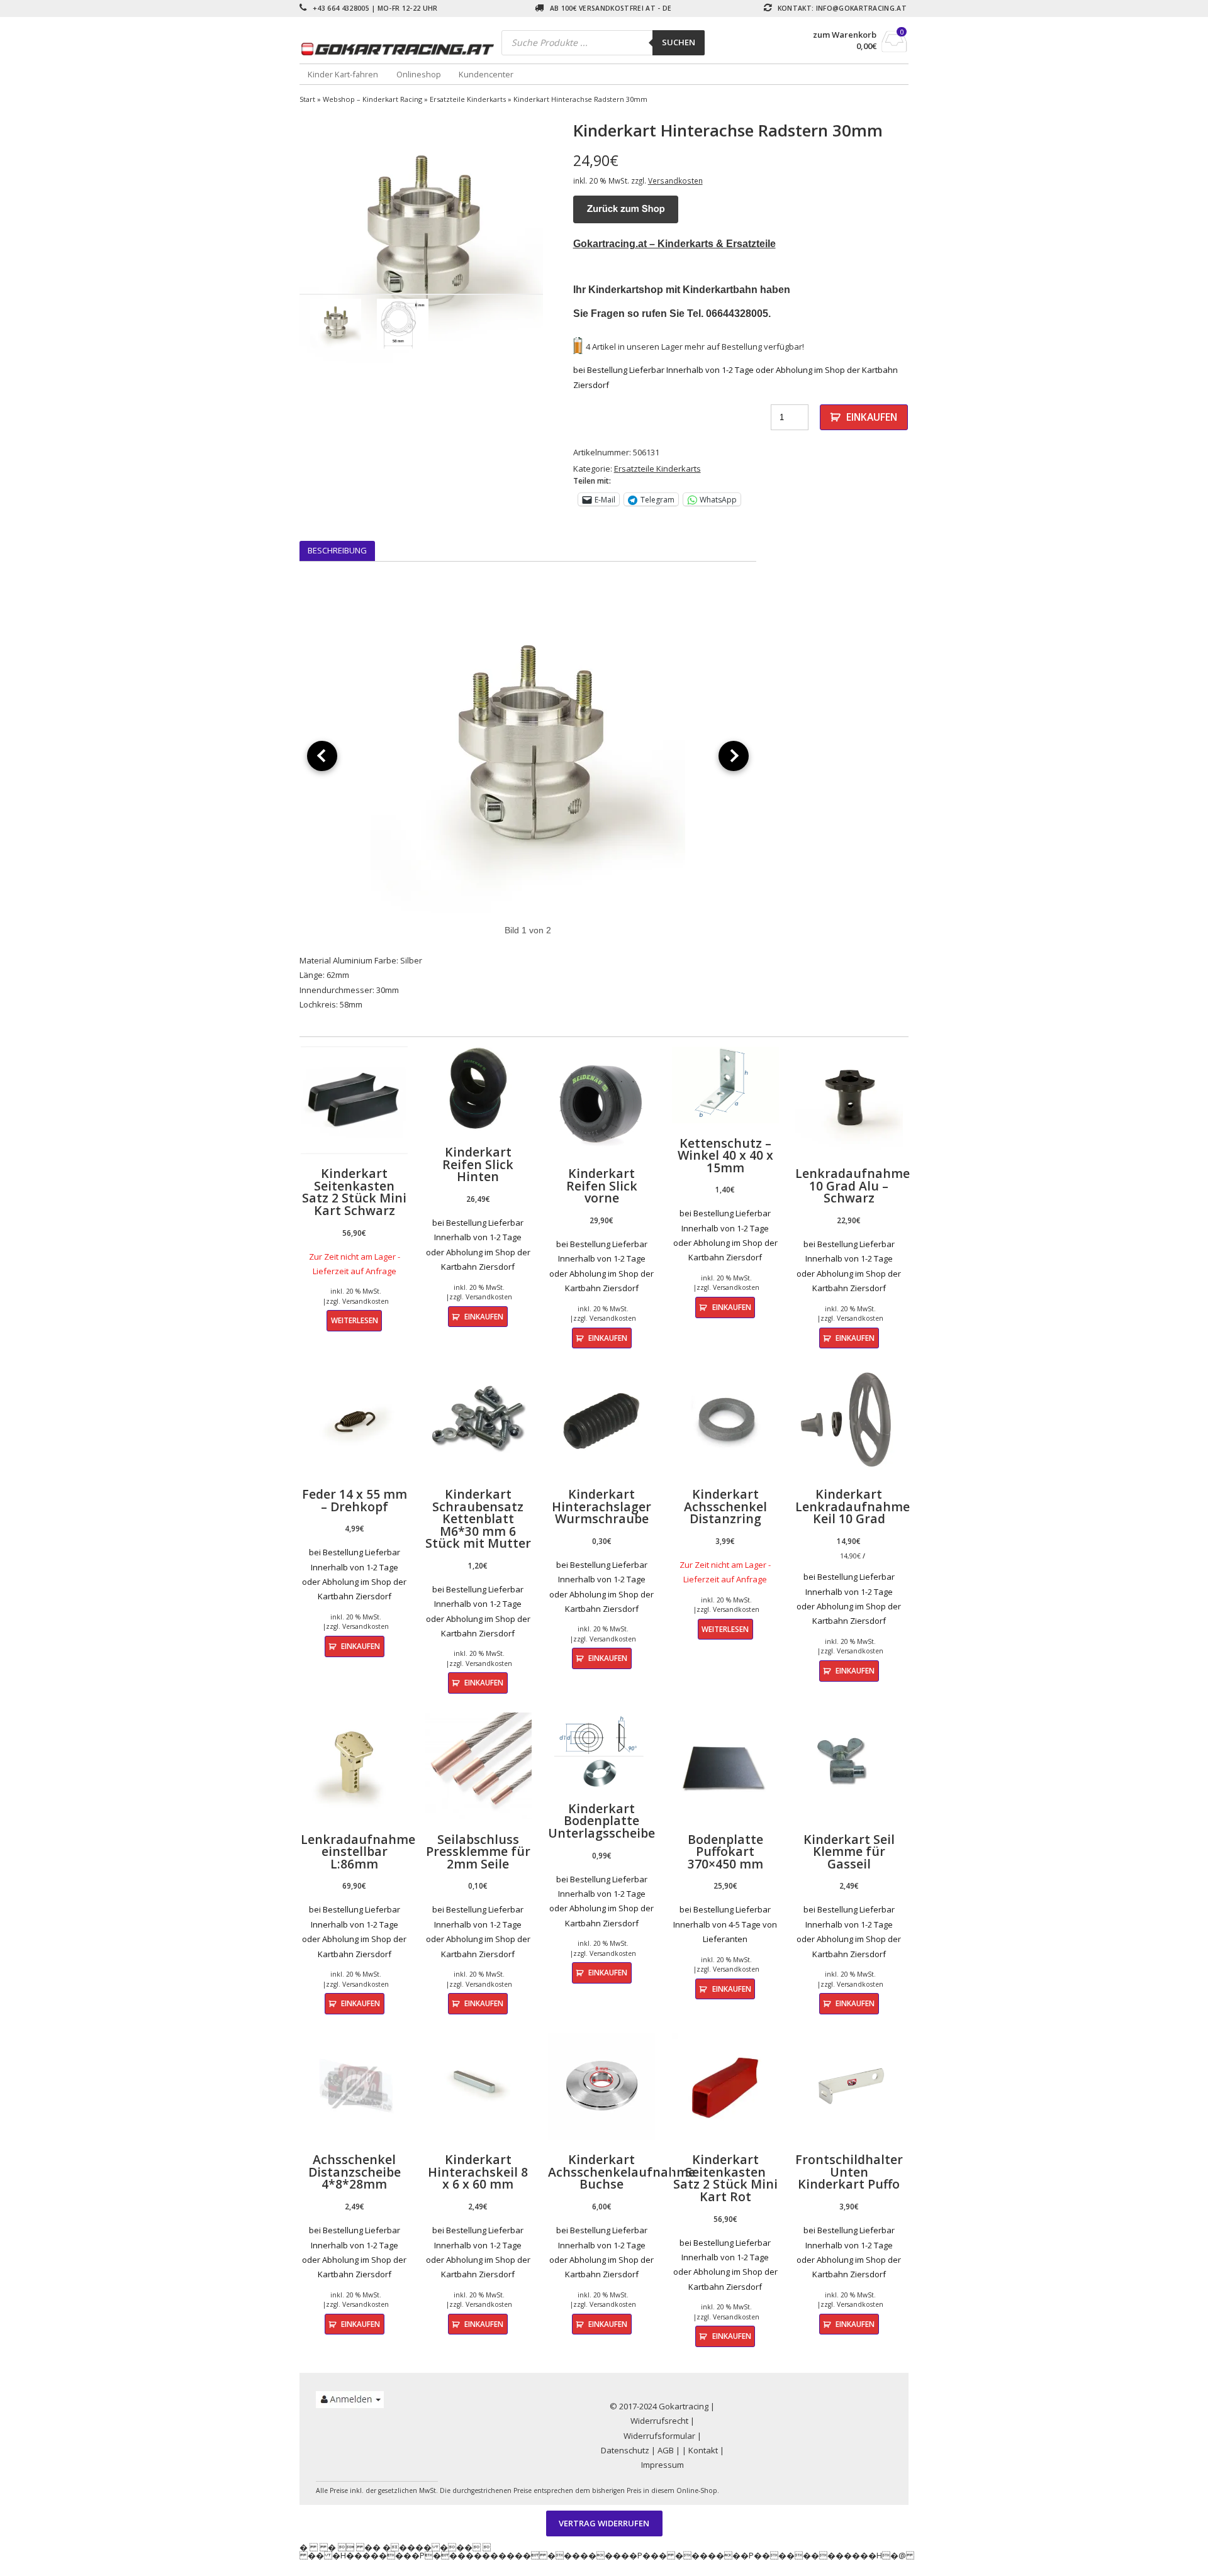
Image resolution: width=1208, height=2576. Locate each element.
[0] (894, 48)
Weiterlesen (355, 1320)
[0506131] (421, 241)
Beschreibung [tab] (337, 550)
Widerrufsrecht (659, 2421)
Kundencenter (486, 74)
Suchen (679, 42)
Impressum (663, 2465)
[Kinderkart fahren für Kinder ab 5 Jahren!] (401, 49)
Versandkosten (675, 180)
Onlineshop (419, 74)
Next (562, 241)
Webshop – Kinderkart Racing (372, 99)
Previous (281, 241)
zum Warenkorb (845, 35)
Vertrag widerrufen (604, 2524)
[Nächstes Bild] (734, 756)
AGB (666, 2450)
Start (307, 99)
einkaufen (872, 417)
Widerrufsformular (659, 2436)
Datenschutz (625, 2450)
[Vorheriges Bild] (322, 756)
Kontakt (703, 2450)
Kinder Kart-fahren (343, 74)
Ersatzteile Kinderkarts (468, 99)
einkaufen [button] (484, 1316)
